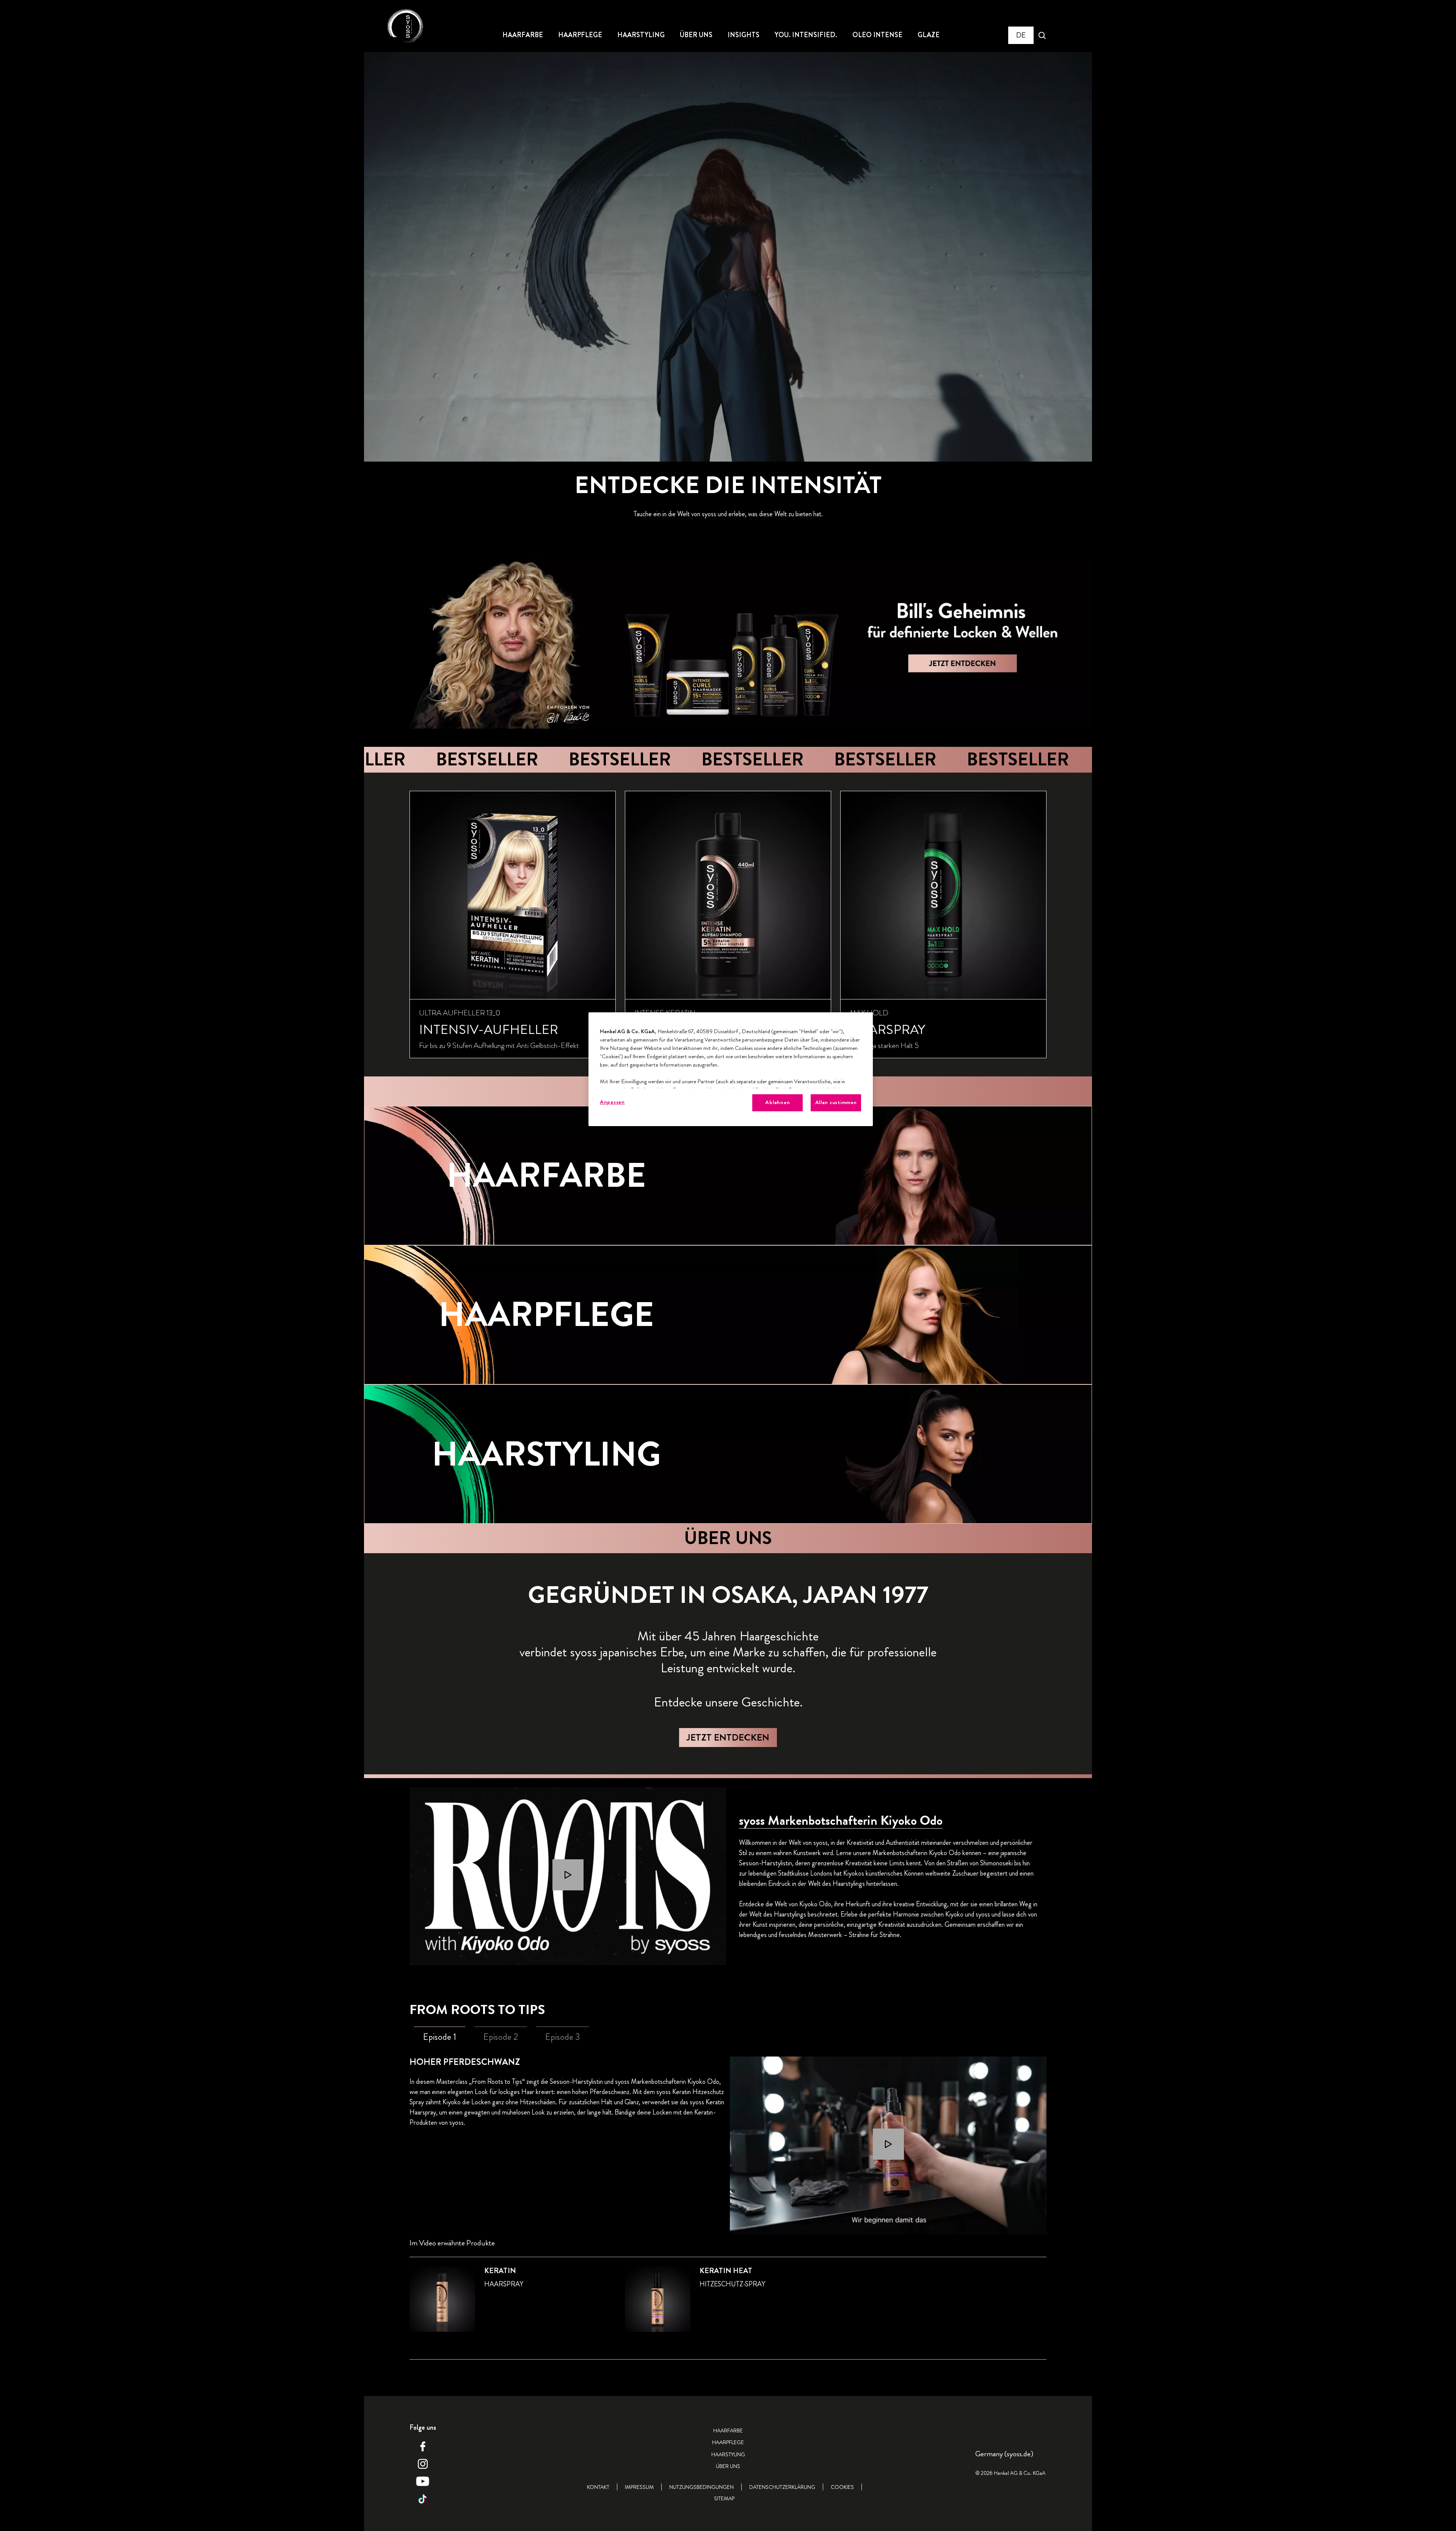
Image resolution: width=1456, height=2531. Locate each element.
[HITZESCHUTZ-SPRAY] (728, 2304)
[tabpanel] (728, 2217)
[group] (728, 925)
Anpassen (612, 1102)
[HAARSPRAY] (943, 925)
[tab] (440, 2037)
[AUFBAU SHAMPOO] (728, 925)
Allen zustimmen (836, 1102)
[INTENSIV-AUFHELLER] (513, 925)
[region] (731, 1069)
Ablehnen (777, 1102)
